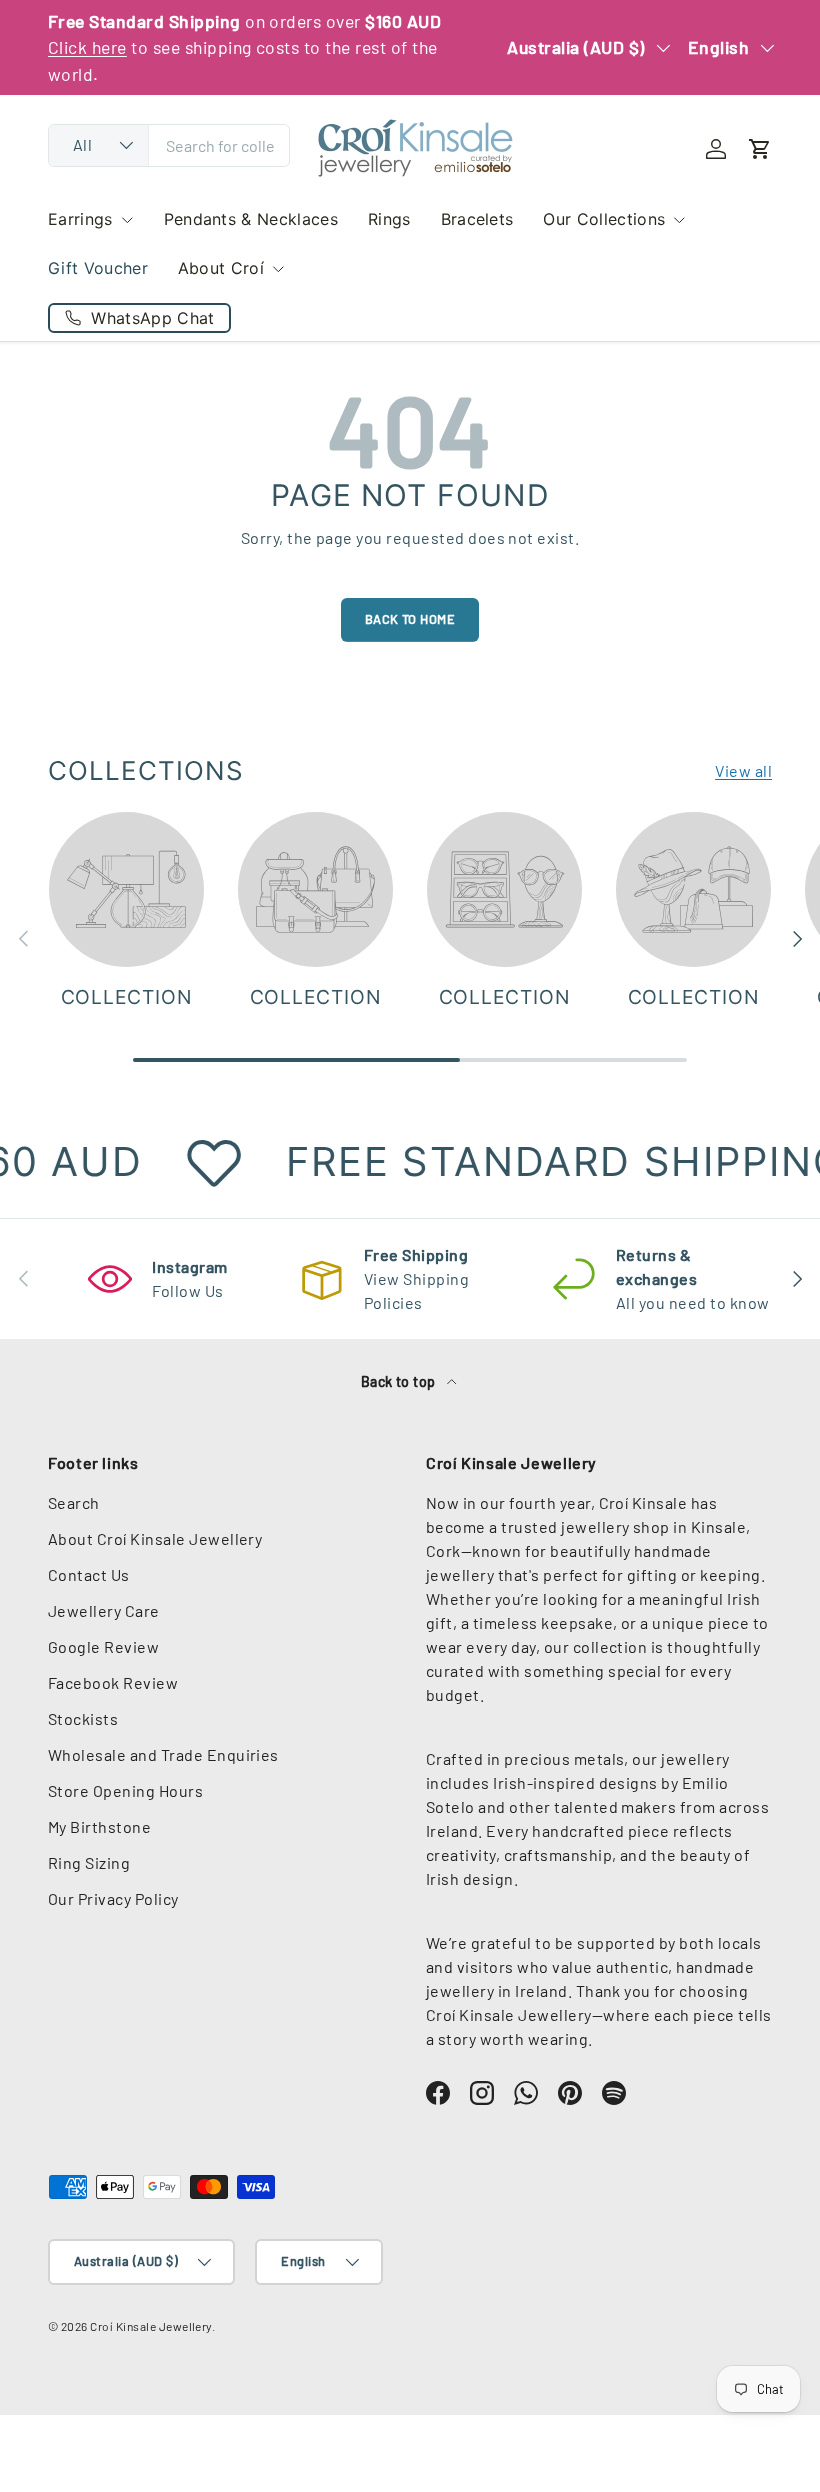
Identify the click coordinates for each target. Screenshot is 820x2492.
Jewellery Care (104, 1610)
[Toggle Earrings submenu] (127, 220)
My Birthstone (99, 1826)
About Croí (221, 268)
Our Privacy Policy (113, 1898)
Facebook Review (113, 1682)
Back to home (410, 619)
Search (74, 1502)
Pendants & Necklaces (251, 219)
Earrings (80, 219)
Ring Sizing (89, 1862)
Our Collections (604, 219)
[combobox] (169, 145)
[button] (760, 149)
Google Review (103, 1646)
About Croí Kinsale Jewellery (155, 1538)
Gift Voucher (98, 268)
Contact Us (89, 1574)
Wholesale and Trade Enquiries (163, 1754)
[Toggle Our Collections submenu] (679, 220)
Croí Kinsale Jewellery (151, 2326)
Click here (87, 47)
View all (743, 770)
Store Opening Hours (125, 1790)
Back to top (400, 1381)
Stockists (83, 1718)
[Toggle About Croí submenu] (278, 269)
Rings (389, 219)
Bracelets (477, 219)
